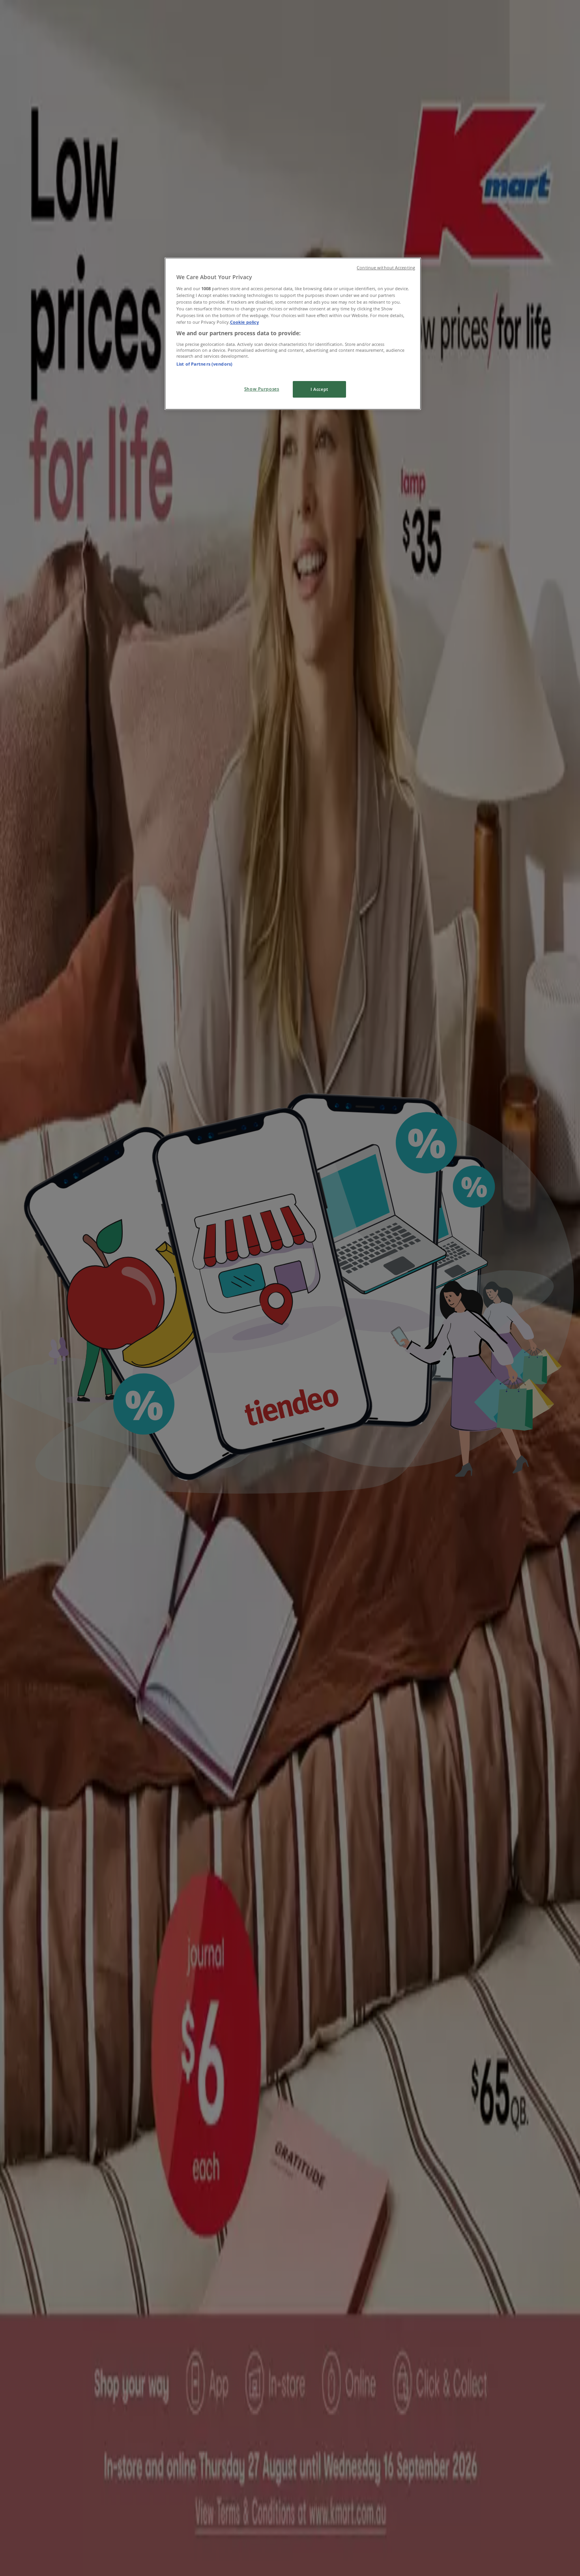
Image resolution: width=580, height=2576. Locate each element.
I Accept (319, 389)
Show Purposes (262, 389)
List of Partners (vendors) (204, 364)
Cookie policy (244, 322)
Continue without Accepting (386, 268)
